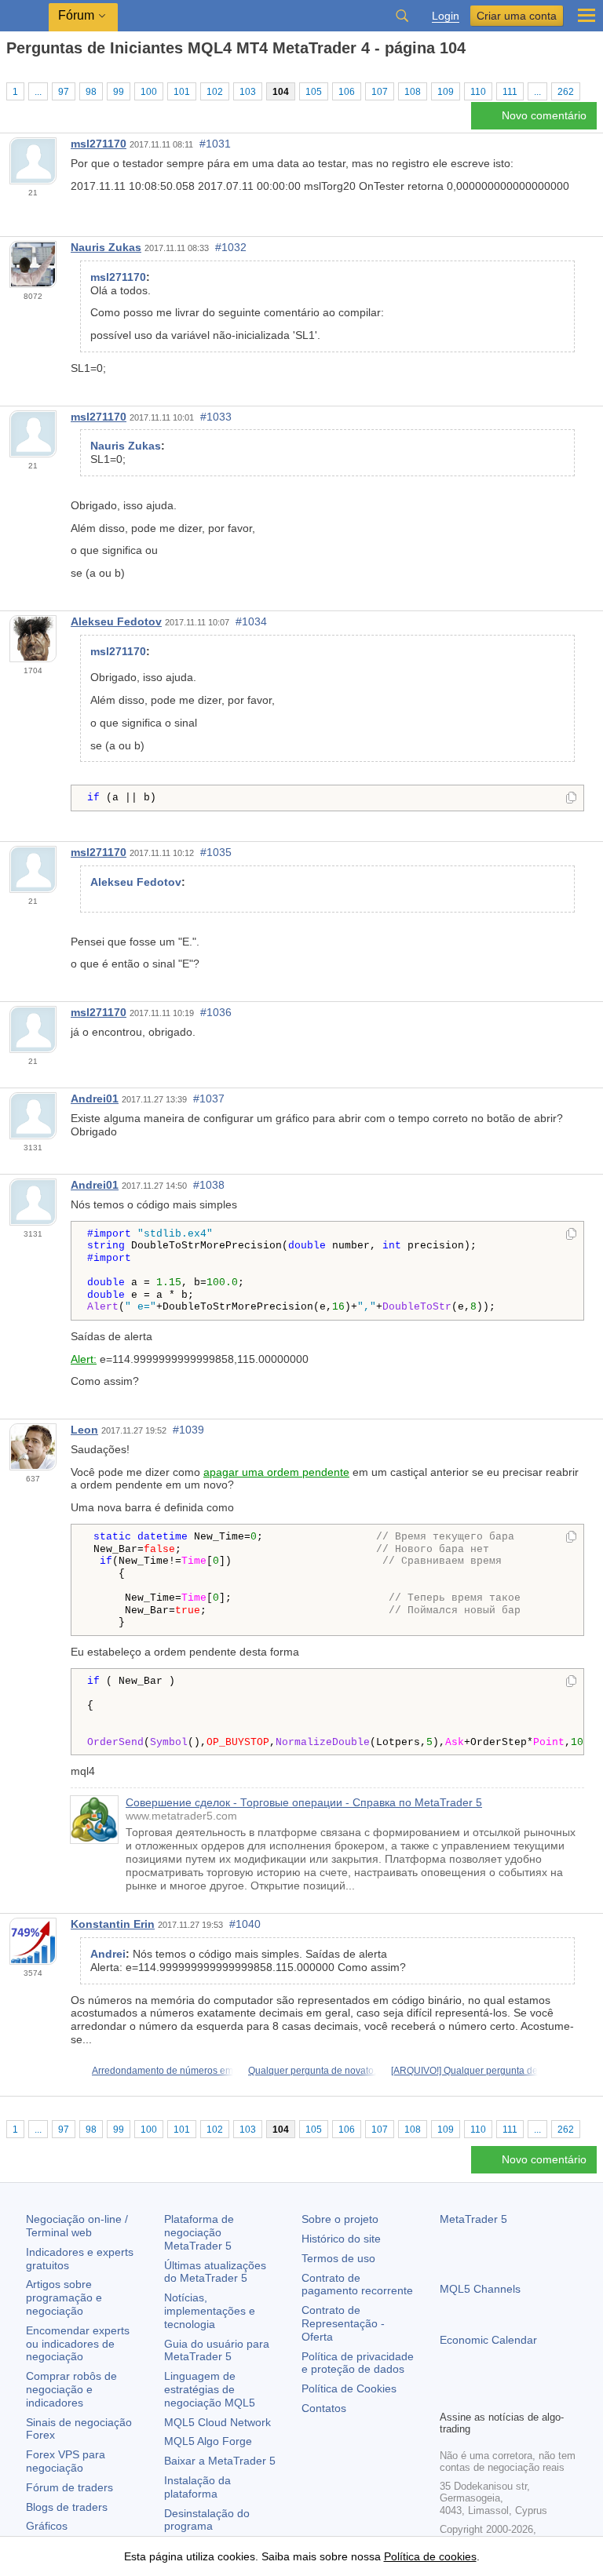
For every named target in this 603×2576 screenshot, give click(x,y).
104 (281, 92)
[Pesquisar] (402, 16)
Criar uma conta (517, 16)
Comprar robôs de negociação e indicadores (71, 2389)
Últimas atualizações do (215, 2272)
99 (119, 92)
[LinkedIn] (550, 2396)
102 (215, 92)
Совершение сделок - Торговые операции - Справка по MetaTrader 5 (304, 1802)
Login (446, 16)
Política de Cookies (349, 2388)
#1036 (216, 1012)
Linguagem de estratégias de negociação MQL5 (210, 2389)
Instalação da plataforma (197, 2487)
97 (64, 92)
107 (380, 92)
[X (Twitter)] (499, 2396)
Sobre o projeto (340, 2219)
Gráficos (47, 2526)
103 (248, 92)
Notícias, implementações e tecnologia (210, 2311)
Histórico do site (341, 2239)
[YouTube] (524, 2396)
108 (413, 92)
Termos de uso (338, 2258)
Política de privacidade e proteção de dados (358, 2363)
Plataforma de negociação (199, 2232)
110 (478, 92)
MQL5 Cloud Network (217, 2422)
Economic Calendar (488, 2340)
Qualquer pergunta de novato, (312, 2071)
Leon (84, 1430)
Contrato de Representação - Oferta (343, 2323)
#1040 (245, 1924)
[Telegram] (474, 2396)
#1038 (209, 1185)
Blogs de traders (67, 2507)
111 (510, 92)
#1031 (215, 144)
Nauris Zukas (106, 247)
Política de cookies (430, 2556)
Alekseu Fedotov (116, 621)
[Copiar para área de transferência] (571, 799)
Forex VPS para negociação (66, 2461)
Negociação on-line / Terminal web (77, 2226)
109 (446, 92)
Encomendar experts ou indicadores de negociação (78, 2344)
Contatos (324, 2408)
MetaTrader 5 (473, 2219)
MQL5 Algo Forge (208, 2441)
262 (566, 92)
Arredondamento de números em (163, 2071)
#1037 (209, 1099)
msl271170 (99, 144)
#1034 (251, 621)
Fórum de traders (69, 2487)
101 (182, 92)
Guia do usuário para (217, 2350)
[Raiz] (11, 76)
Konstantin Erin (113, 1924)
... (38, 92)
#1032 (231, 247)
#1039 (188, 1430)
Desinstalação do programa (207, 2520)
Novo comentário (544, 115)
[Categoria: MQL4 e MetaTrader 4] (30, 76)
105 (314, 92)
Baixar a (220, 2461)
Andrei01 (95, 1099)
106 (347, 92)
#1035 (216, 852)
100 (149, 92)
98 (91, 92)
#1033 (216, 417)
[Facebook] (449, 2396)
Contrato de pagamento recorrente (357, 2285)
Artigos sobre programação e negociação (64, 2297)
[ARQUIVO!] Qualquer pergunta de (464, 2071)
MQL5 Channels (480, 2289)
